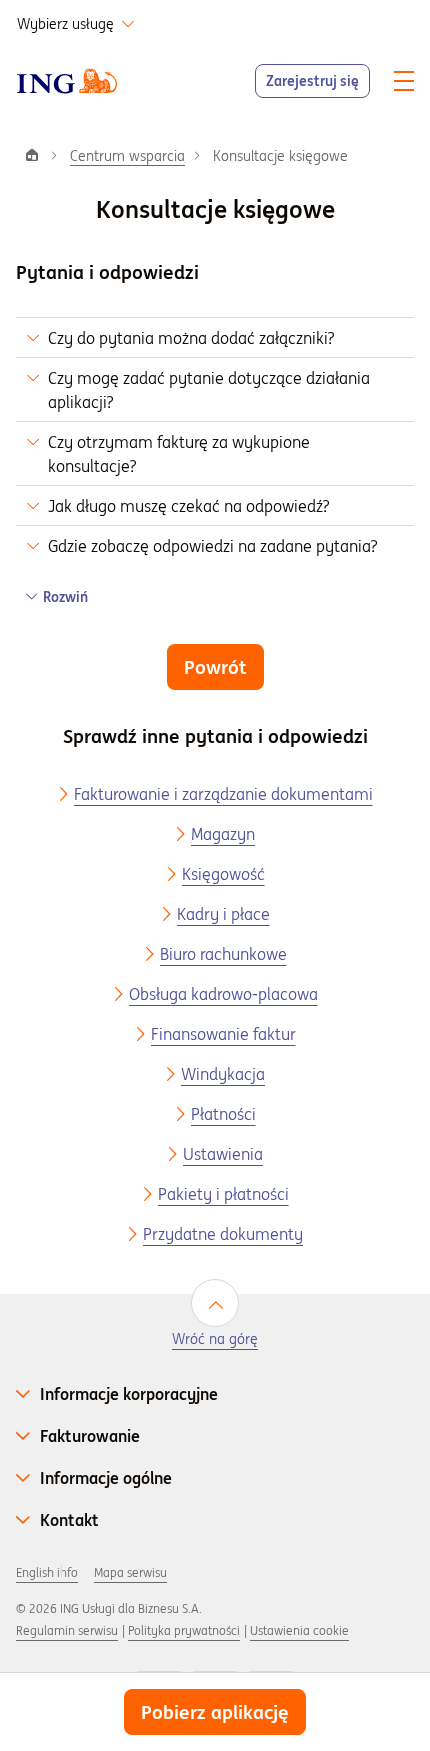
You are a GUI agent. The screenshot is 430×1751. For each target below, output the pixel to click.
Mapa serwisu (130, 1572)
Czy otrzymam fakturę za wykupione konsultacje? (179, 454)
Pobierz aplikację (215, 1712)
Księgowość (223, 874)
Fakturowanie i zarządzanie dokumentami (223, 794)
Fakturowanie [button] (90, 1436)
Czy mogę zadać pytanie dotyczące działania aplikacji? (209, 390)
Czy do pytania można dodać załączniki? (191, 338)
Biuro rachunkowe (223, 954)
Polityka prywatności (184, 1630)
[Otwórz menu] (404, 81)
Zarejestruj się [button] (312, 81)
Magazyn (223, 834)
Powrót (215, 667)
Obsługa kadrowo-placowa (223, 994)
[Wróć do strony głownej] (67, 81)
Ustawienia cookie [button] (299, 1630)
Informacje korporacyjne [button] (129, 1394)
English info (47, 1572)
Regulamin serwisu (67, 1630)
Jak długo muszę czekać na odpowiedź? (188, 506)
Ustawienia (223, 1154)
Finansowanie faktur (223, 1034)
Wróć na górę (215, 1339)
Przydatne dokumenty (223, 1234)
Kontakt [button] (69, 1520)
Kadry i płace (223, 914)
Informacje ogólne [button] (106, 1478)
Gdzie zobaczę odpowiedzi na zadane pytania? (212, 546)
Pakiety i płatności (223, 1194)
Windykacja (223, 1074)
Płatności (223, 1114)
